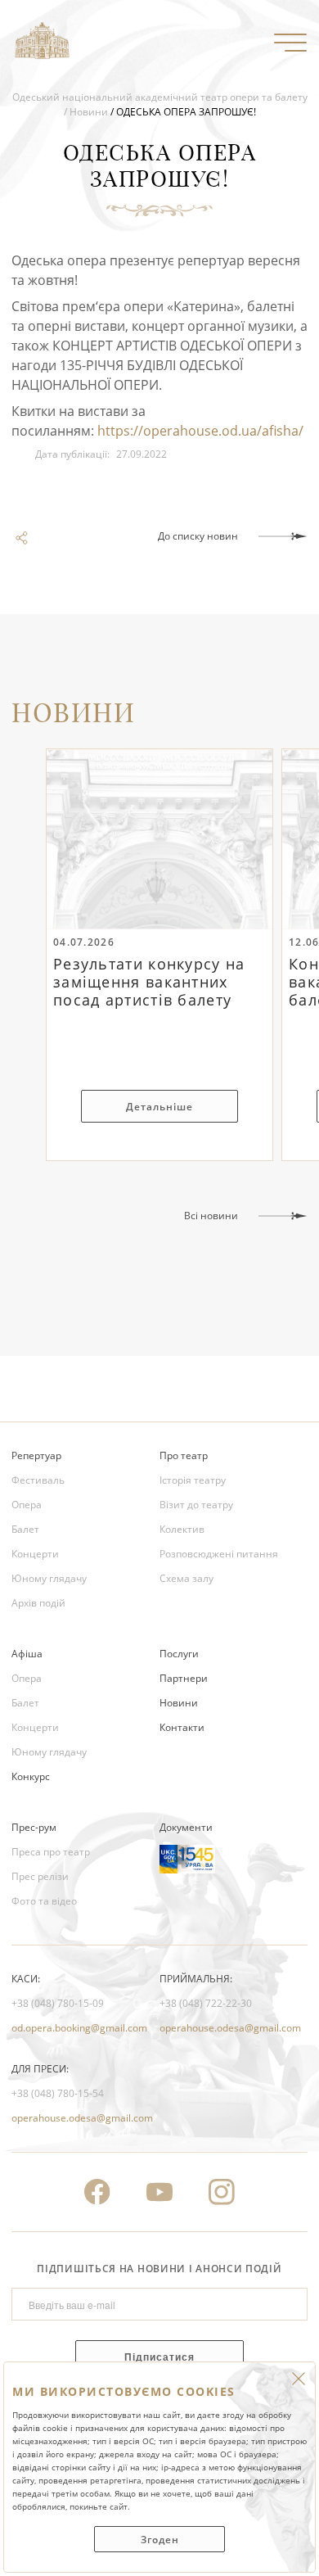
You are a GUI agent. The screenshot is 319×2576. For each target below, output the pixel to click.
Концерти (35, 1554)
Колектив (182, 1529)
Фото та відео (44, 1901)
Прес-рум (34, 1827)
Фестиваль (38, 1480)
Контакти (182, 1727)
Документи (186, 1827)
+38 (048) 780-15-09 (58, 2003)
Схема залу (186, 1578)
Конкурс (31, 1776)
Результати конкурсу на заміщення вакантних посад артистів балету (149, 983)
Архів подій (38, 1603)
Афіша (27, 1654)
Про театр (184, 1455)
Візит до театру (196, 1505)
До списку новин (198, 536)
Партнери (184, 1678)
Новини (89, 112)
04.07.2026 (84, 942)
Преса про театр (51, 1852)
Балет (25, 1529)
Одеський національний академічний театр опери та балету (160, 97)
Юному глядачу (49, 1578)
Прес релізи (40, 1876)
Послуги (179, 1654)
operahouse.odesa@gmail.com (230, 2028)
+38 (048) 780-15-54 (58, 2093)
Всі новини (211, 1216)
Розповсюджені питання (219, 1554)
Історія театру (193, 1480)
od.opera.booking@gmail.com (79, 2028)
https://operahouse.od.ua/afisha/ (200, 431)
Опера (27, 1505)
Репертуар (36, 1455)
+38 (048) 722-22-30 (206, 2003)
